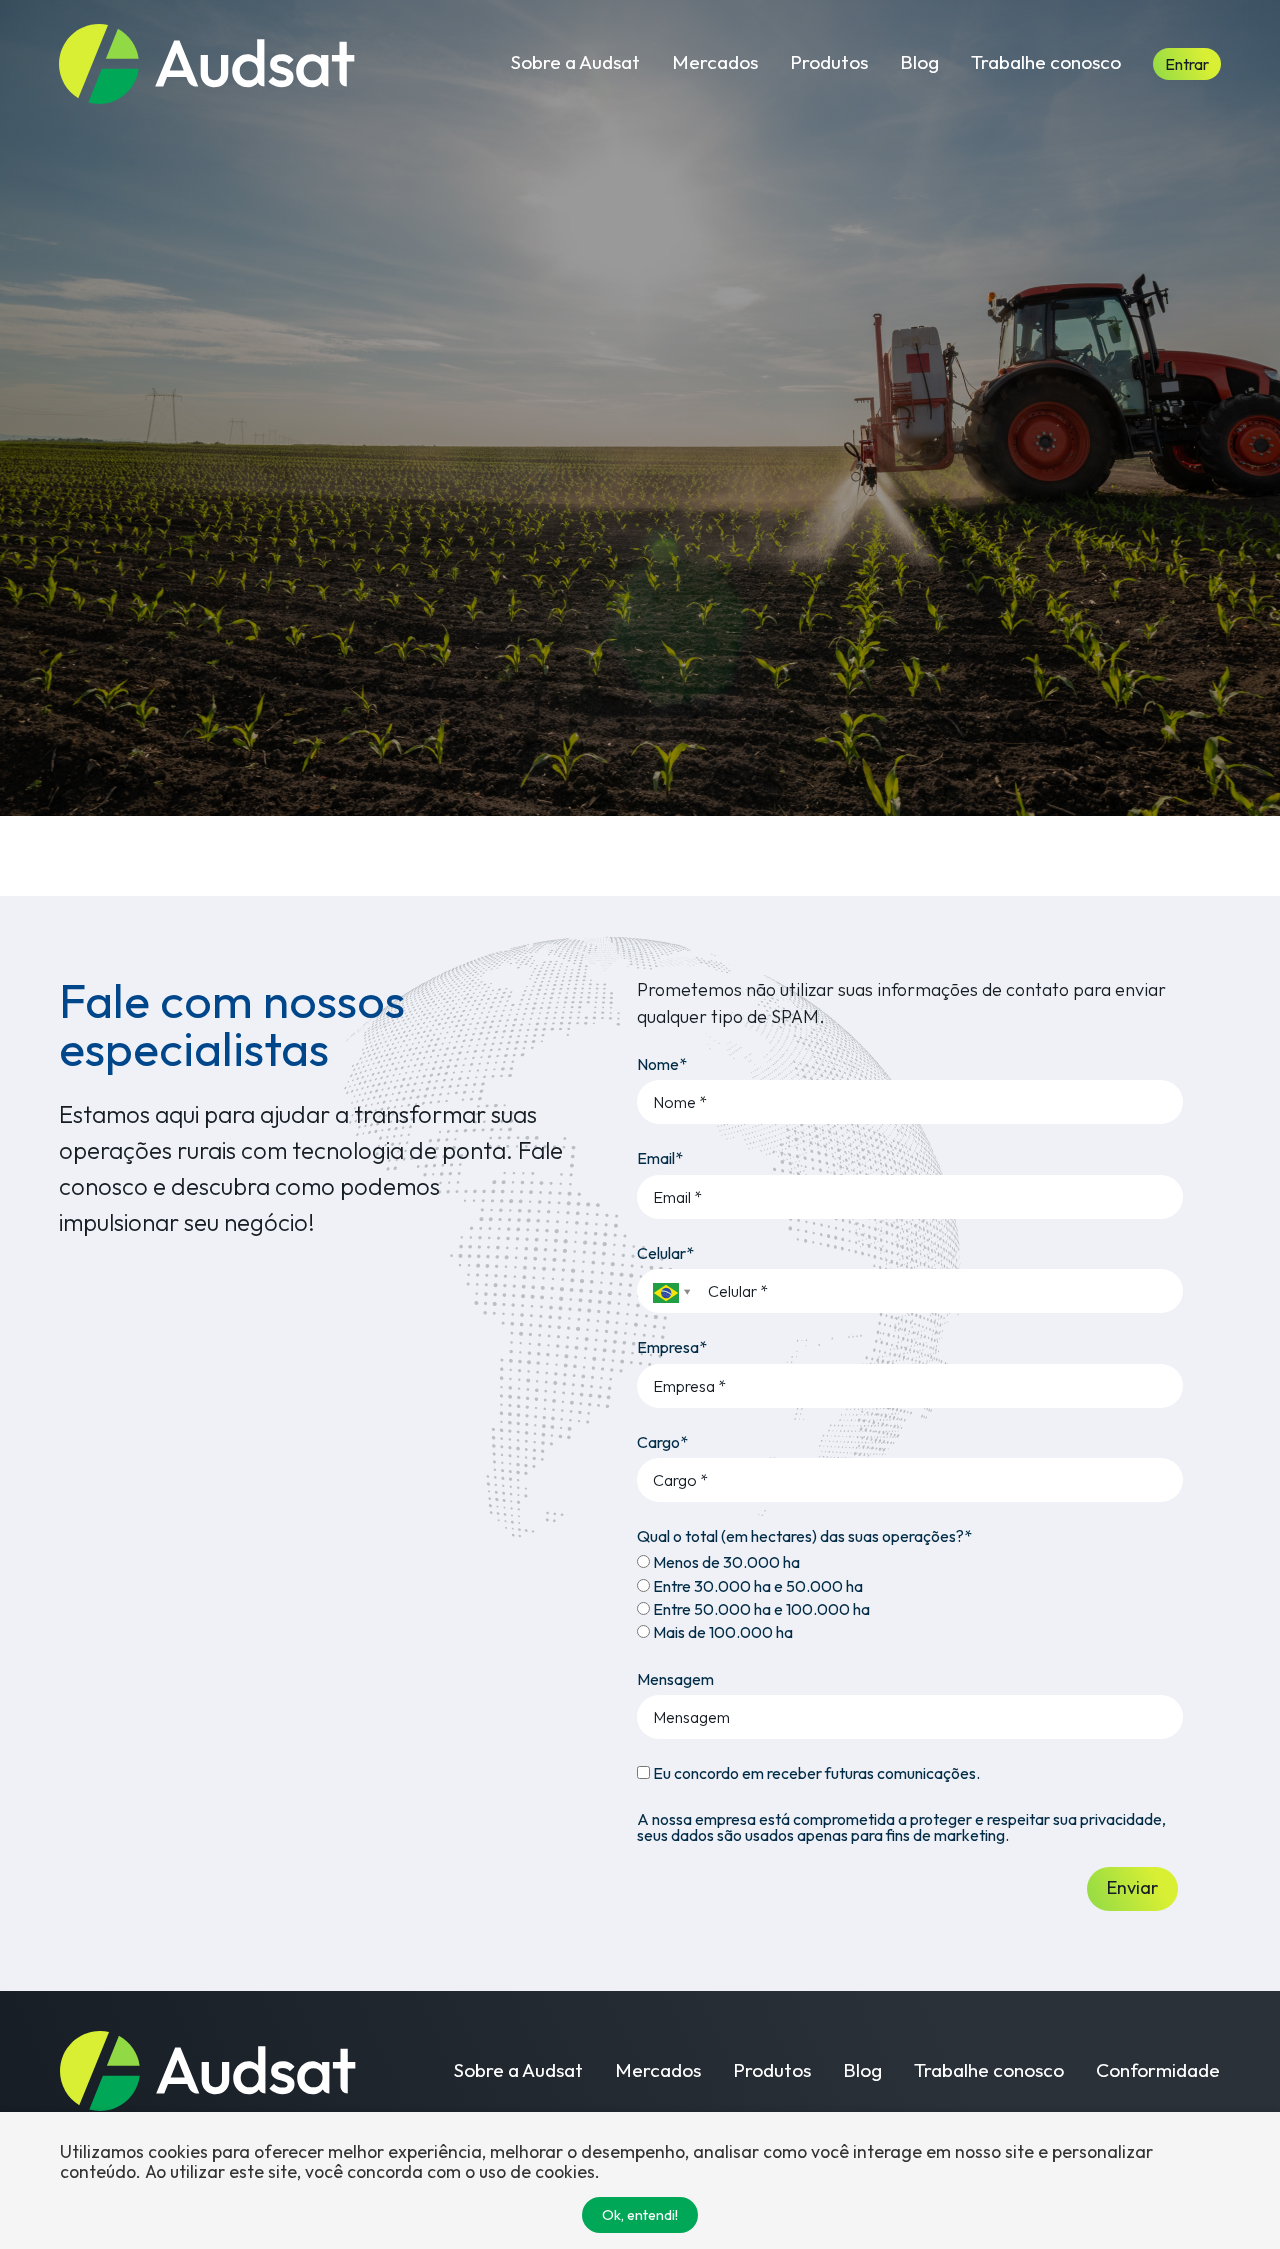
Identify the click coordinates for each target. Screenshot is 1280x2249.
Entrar (1187, 64)
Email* (660, 1158)
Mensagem (675, 1679)
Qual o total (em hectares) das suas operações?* (804, 1536)
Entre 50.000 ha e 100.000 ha (760, 1609)
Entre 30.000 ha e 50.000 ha (756, 1586)
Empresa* (672, 1347)
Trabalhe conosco (1046, 62)
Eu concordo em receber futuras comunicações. (815, 1773)
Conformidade (1158, 2070)
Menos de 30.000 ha (725, 1562)
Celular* (665, 1253)
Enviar (1132, 1887)
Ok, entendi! (640, 2215)
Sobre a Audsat (575, 62)
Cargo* (662, 1442)
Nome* (662, 1064)
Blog (919, 62)
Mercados (715, 62)
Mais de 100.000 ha (721, 1632)
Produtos (829, 62)
